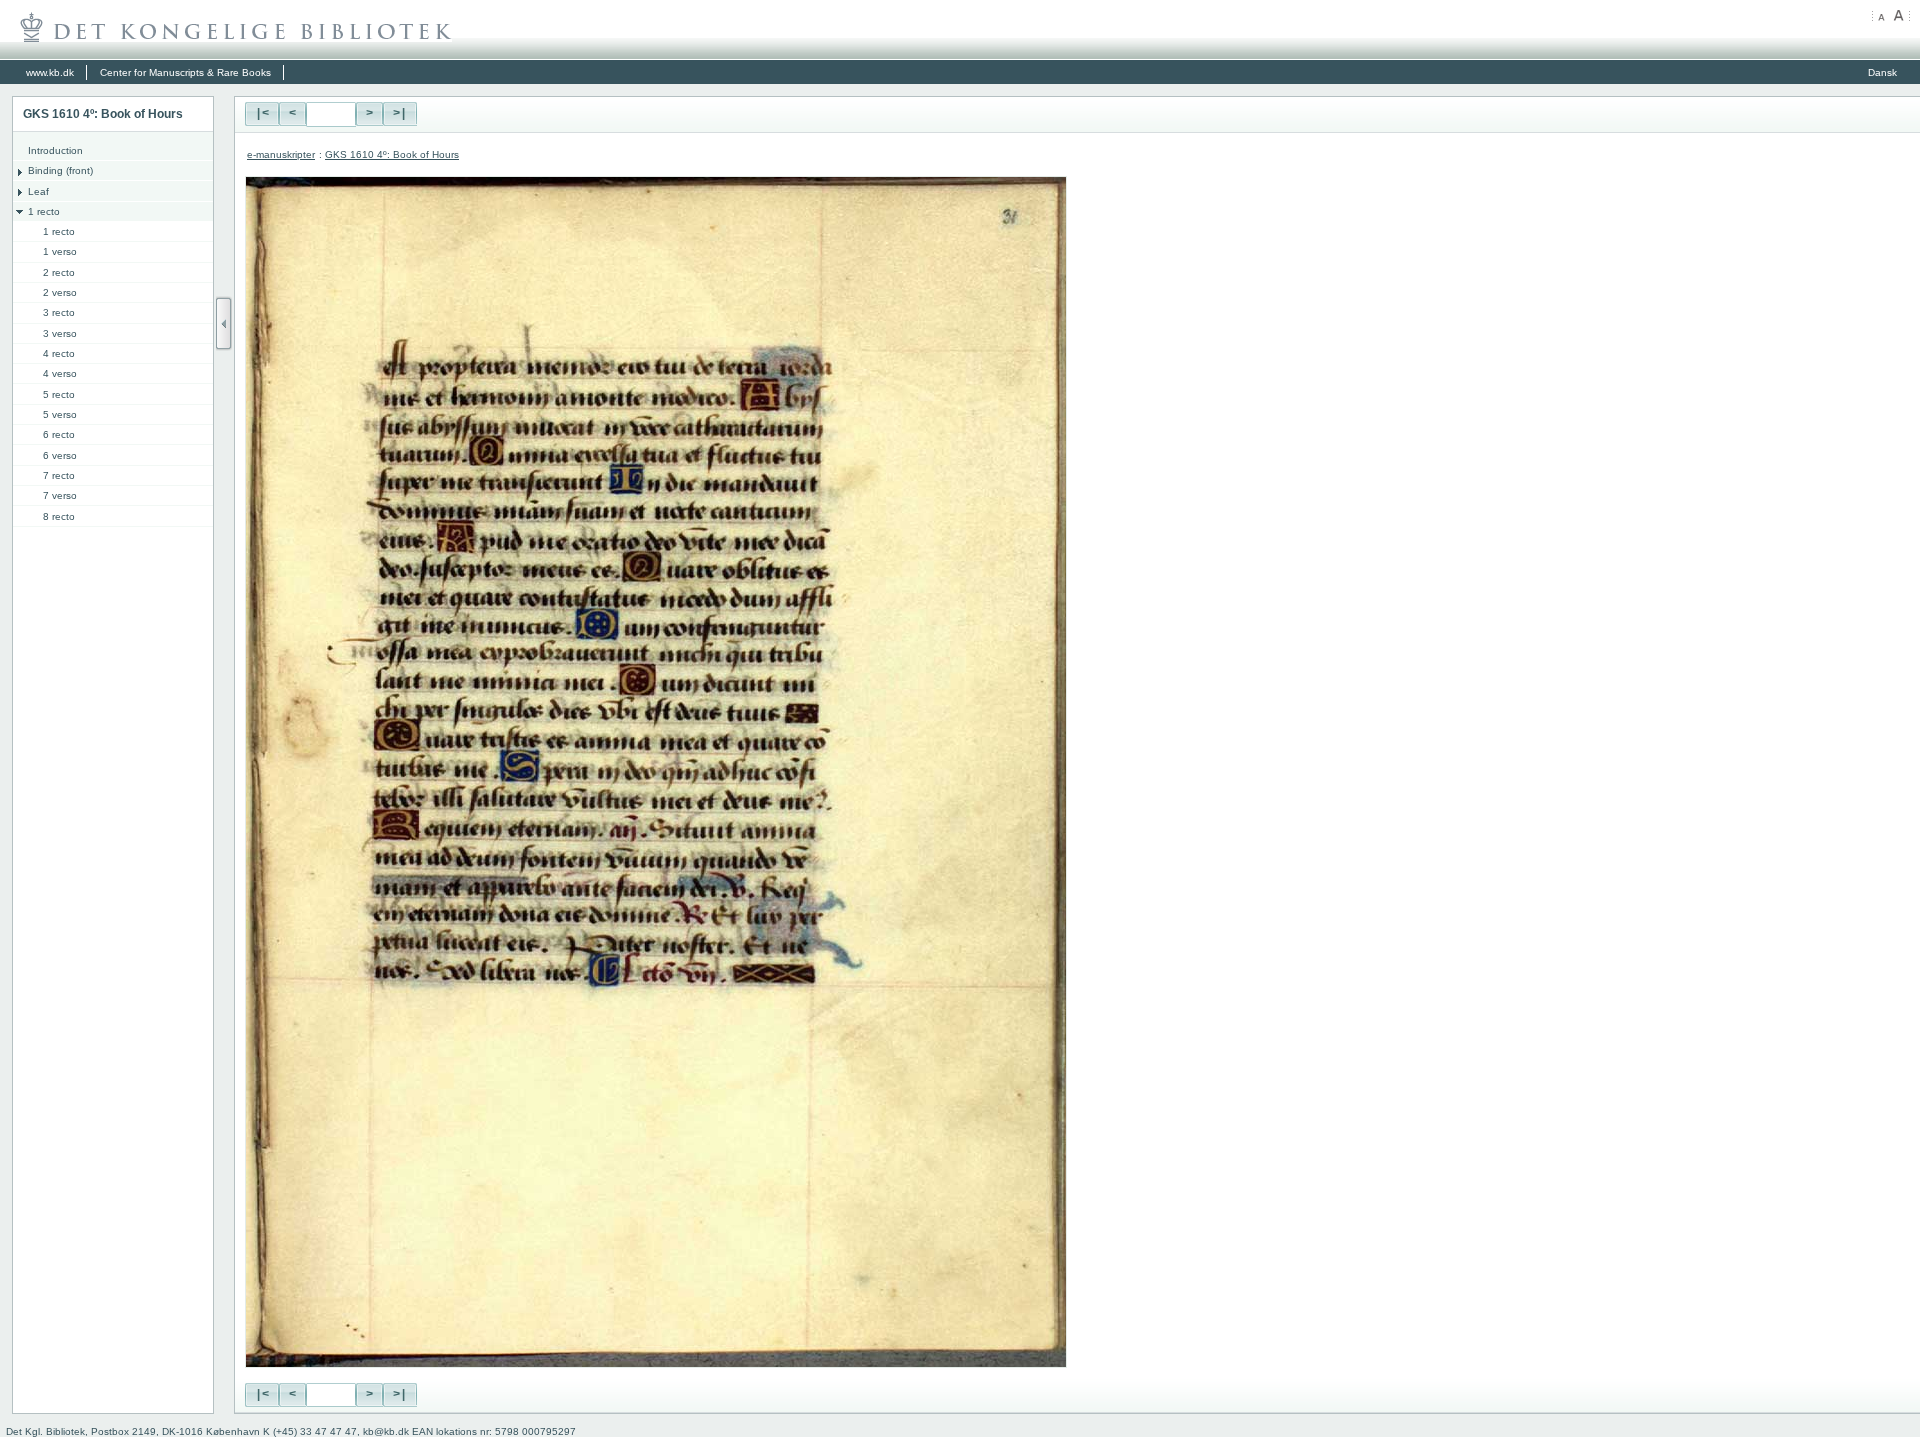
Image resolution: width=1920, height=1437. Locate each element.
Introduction (55, 150)
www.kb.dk (50, 72)
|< (262, 114)
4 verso (60, 373)
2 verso (60, 292)
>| (400, 114)
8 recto (59, 516)
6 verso (60, 455)
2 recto (59, 272)
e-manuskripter (281, 154)
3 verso (60, 333)
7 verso (60, 495)
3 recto (59, 312)
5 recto (59, 394)
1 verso (60, 251)
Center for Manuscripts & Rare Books (185, 72)
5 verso (60, 414)
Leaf (38, 191)
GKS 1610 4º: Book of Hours (392, 154)
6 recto (59, 434)
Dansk (1882, 72)
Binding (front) (60, 170)
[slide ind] (224, 323)
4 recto (59, 353)
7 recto (59, 475)
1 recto (44, 211)
